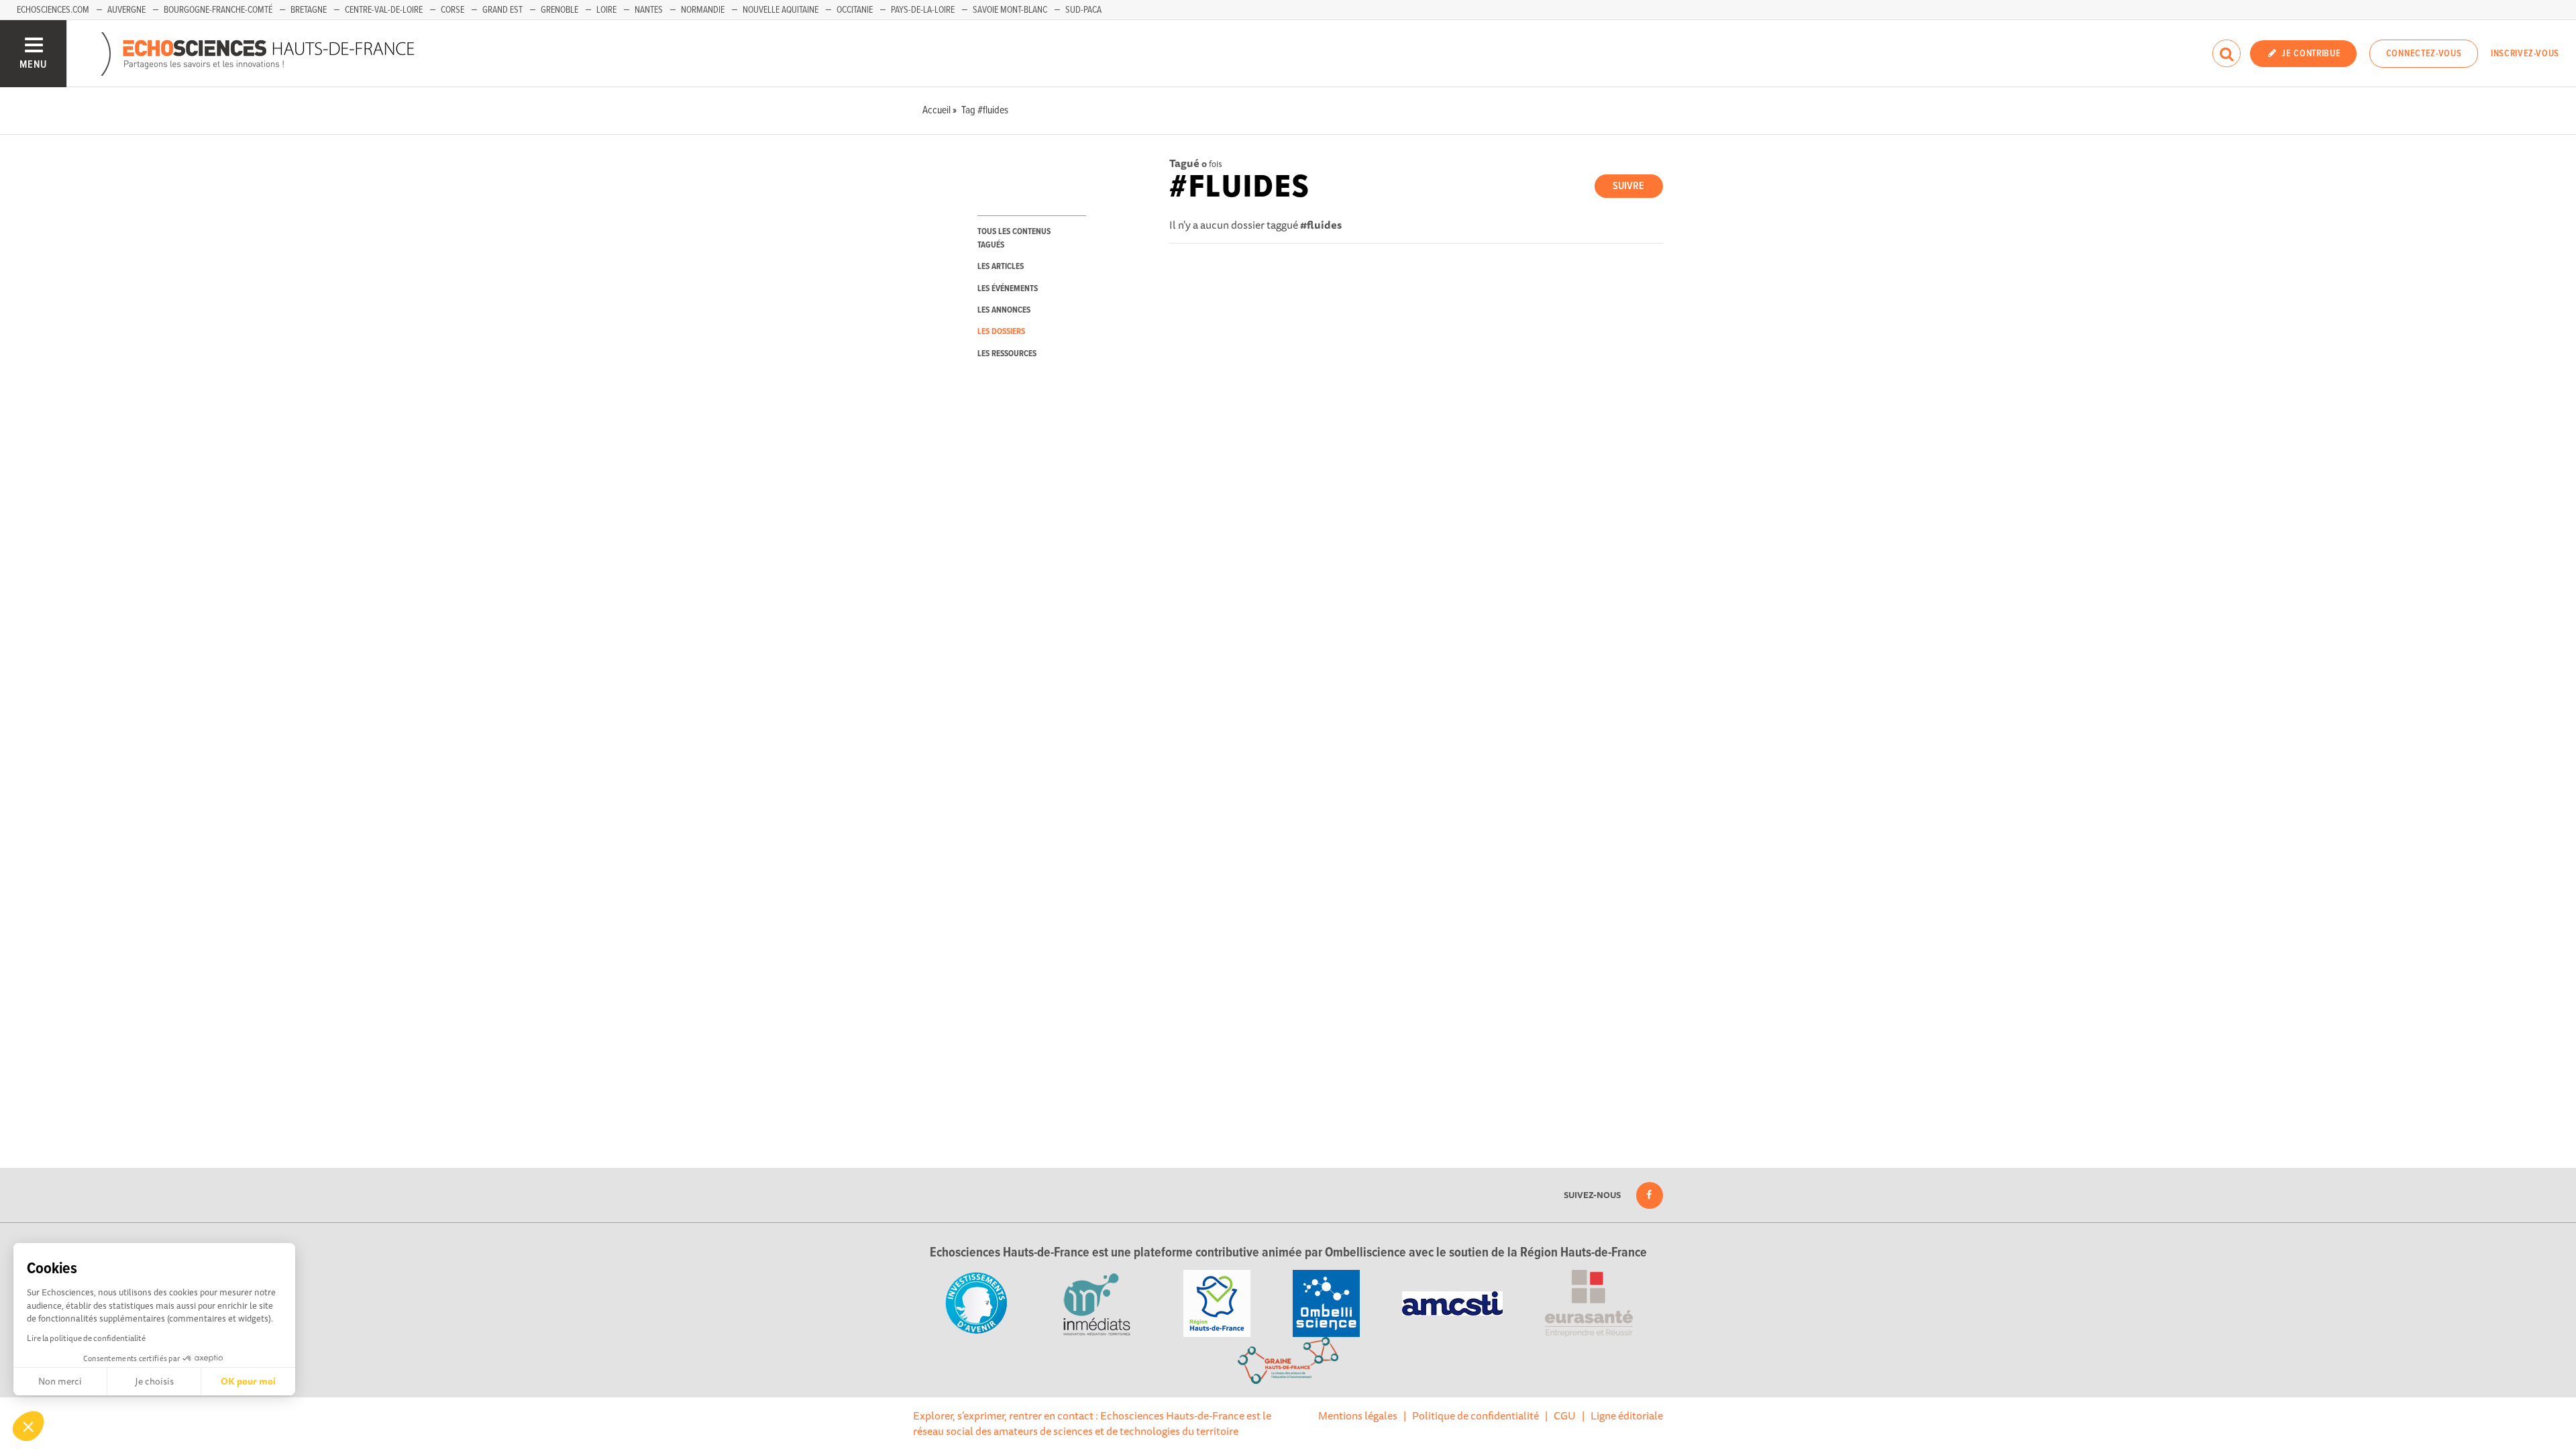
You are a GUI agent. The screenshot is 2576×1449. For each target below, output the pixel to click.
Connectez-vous (2424, 54)
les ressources (1007, 354)
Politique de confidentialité (1475, 1415)
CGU (1565, 1415)
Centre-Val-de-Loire (384, 10)
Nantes (649, 10)
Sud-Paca (1083, 10)
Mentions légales (1358, 1415)
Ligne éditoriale (1627, 1415)
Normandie (703, 10)
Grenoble (559, 10)
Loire (606, 10)
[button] (28, 1426)
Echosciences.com (53, 10)
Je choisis (154, 1381)
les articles (1001, 267)
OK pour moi (248, 1381)
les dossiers (1001, 332)
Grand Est (502, 10)
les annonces (1004, 310)
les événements (1008, 289)
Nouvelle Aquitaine (781, 10)
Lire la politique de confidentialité (86, 1338)
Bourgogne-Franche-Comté (218, 10)
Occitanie (855, 10)
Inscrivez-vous (2525, 54)
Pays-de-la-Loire (923, 10)
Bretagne (309, 10)
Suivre (1628, 186)
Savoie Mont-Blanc (1010, 10)
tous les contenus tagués (1014, 238)
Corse (452, 10)
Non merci (60, 1381)
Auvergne (126, 10)
